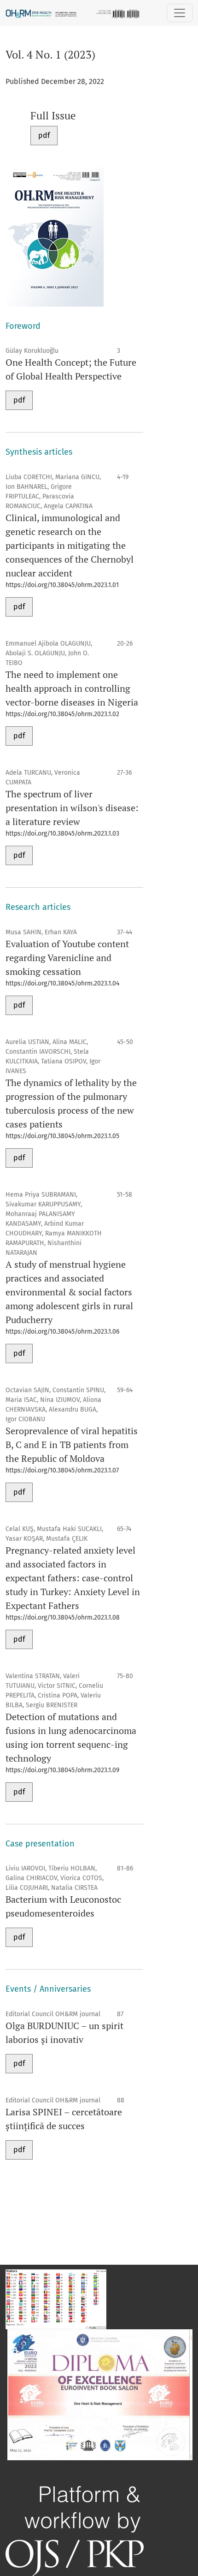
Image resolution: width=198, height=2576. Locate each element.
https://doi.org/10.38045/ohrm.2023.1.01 (62, 585)
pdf (44, 135)
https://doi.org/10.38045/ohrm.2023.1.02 (62, 714)
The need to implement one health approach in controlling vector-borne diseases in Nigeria (72, 688)
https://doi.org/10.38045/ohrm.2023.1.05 (62, 1136)
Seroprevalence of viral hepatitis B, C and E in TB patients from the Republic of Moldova (72, 1445)
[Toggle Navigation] (180, 13)
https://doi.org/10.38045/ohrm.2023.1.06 (62, 1332)
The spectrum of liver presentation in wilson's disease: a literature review (72, 808)
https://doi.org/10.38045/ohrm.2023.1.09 (62, 1770)
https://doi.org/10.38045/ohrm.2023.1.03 (62, 834)
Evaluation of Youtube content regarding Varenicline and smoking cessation (67, 958)
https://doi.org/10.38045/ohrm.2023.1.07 (62, 1470)
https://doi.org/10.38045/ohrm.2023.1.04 (62, 983)
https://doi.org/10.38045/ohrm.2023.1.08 (63, 1617)
